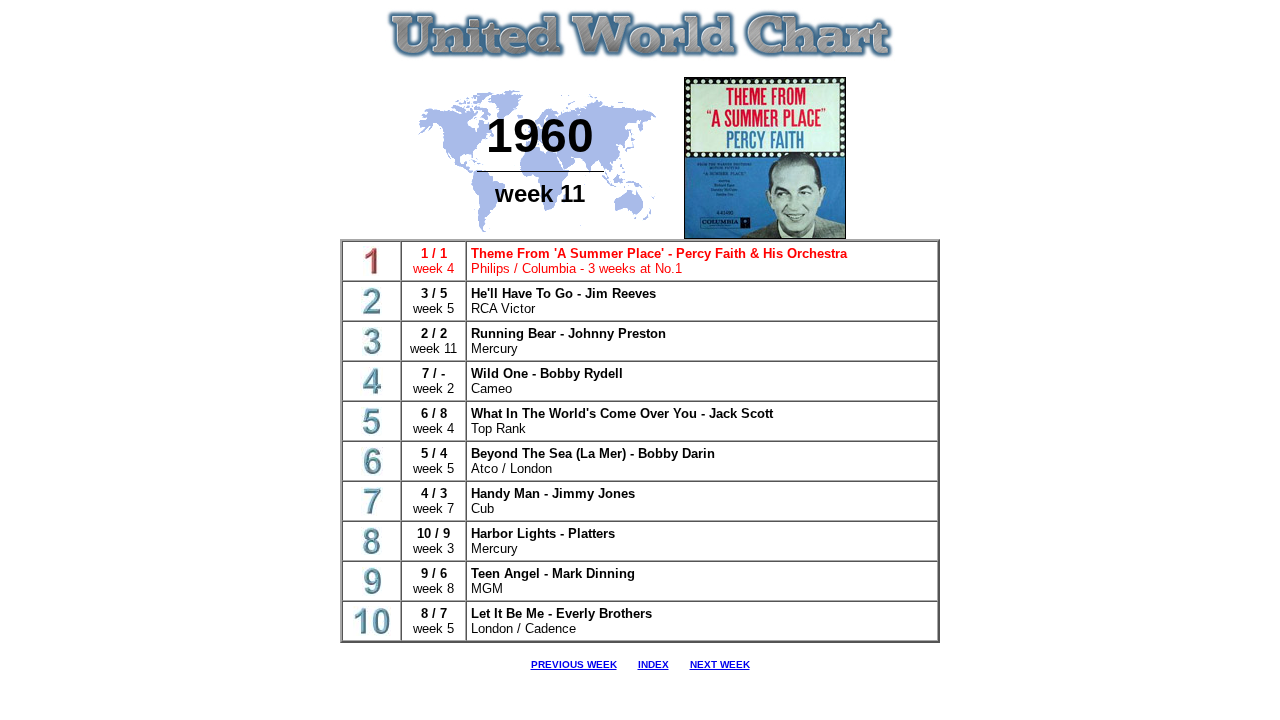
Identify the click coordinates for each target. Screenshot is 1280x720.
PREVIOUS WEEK (574, 664)
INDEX (653, 664)
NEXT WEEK (720, 664)
